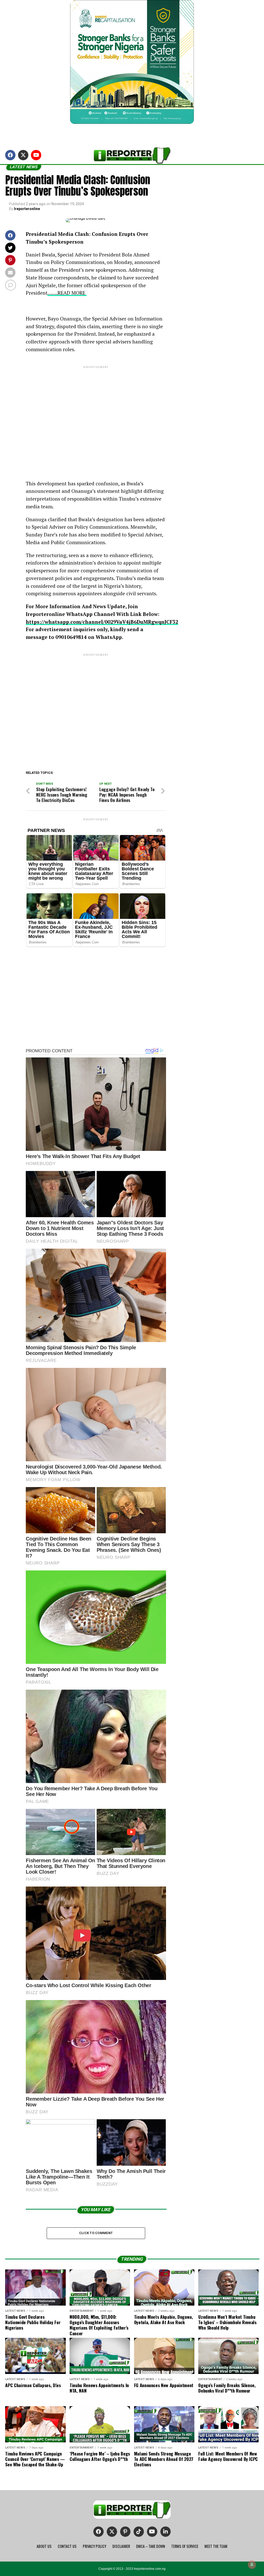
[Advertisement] (96, 419)
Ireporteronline (27, 209)
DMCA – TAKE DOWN (151, 2546)
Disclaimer (121, 2546)
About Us (44, 2546)
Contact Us (67, 2546)
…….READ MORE (67, 293)
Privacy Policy (94, 2546)
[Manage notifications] (252, 2565)
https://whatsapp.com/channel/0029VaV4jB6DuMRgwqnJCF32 (102, 622)
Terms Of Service (185, 2546)
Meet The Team (216, 2546)
